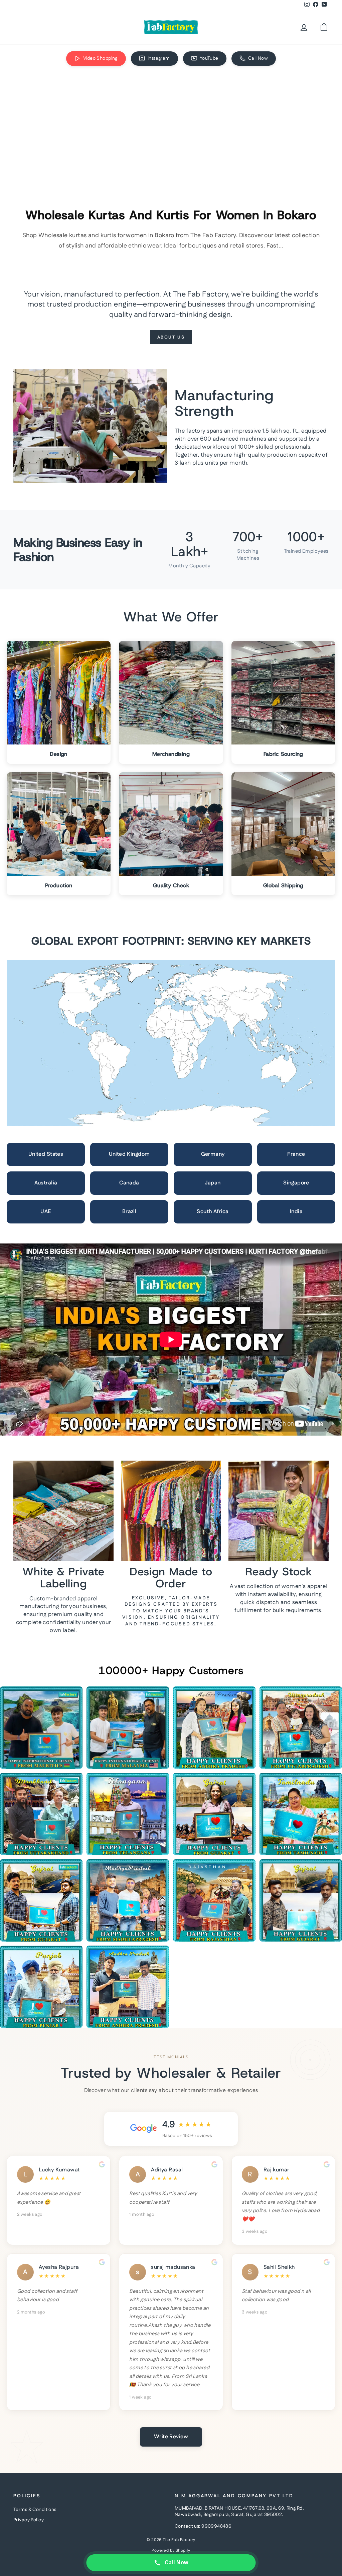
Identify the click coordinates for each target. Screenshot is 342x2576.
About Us (171, 337)
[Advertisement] (171, 123)
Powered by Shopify (171, 2550)
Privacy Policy (29, 2520)
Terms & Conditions (35, 2510)
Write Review (171, 2437)
